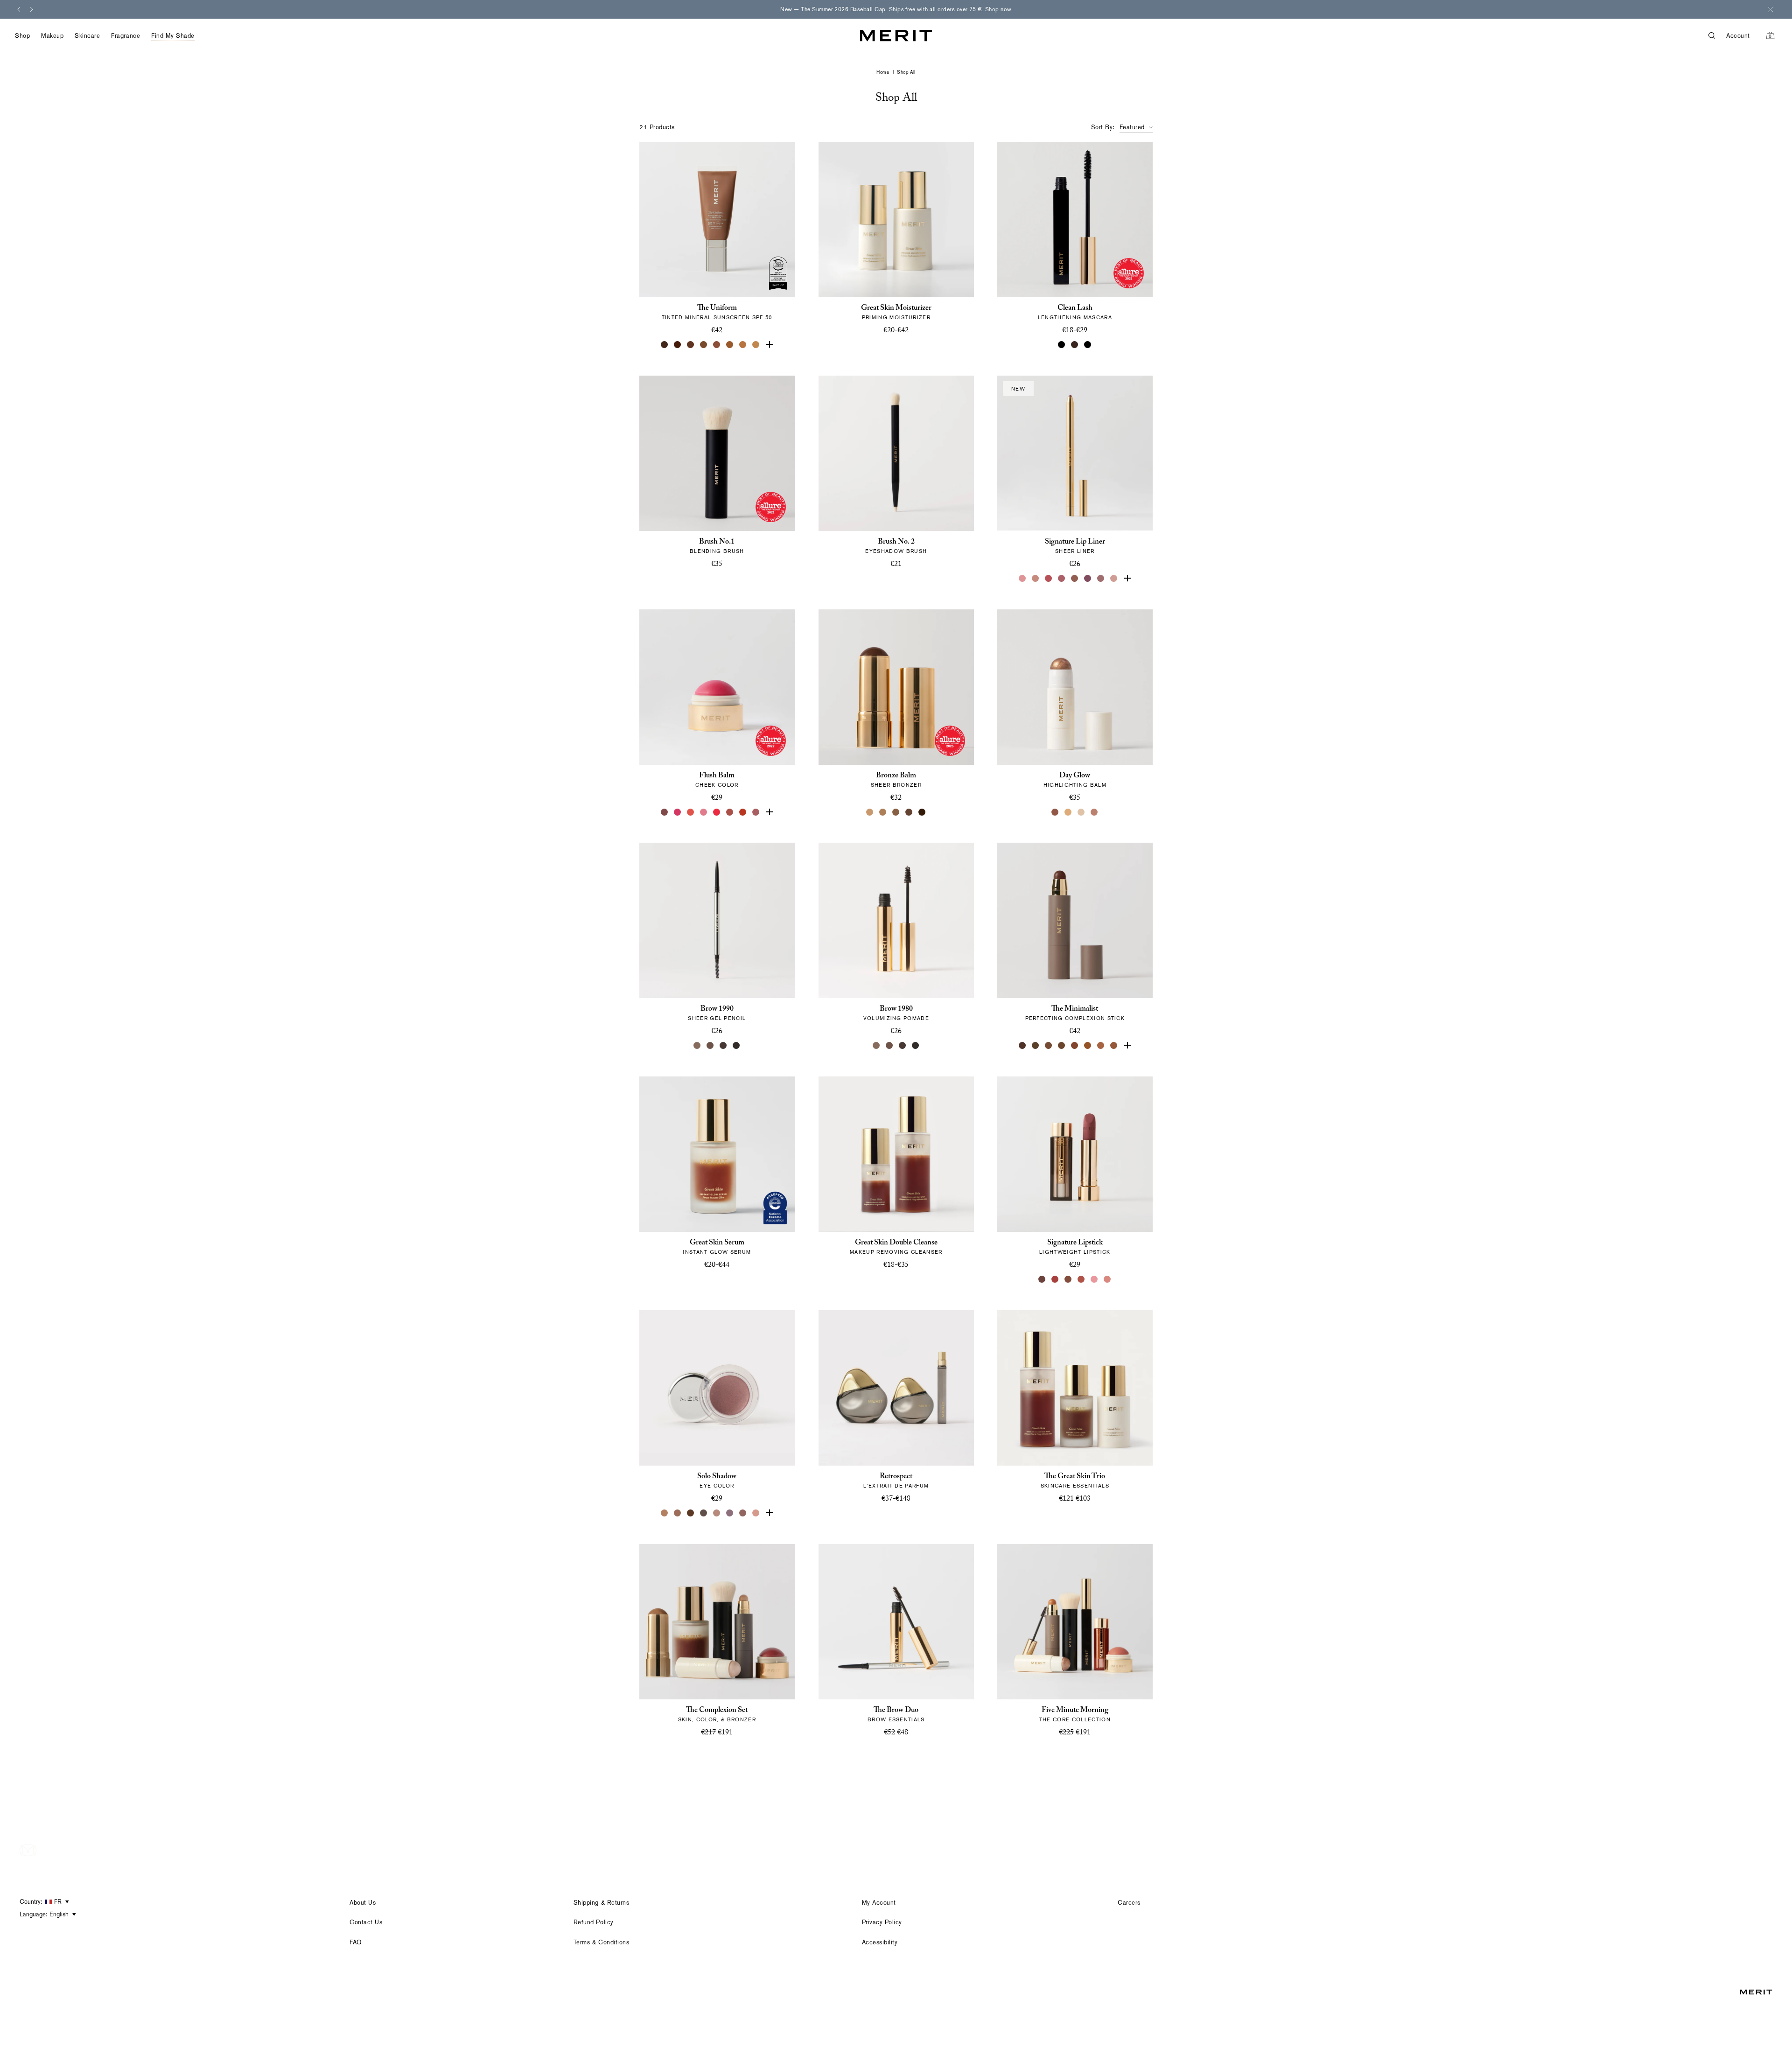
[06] (704, 345)
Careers (1129, 1903)
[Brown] (1075, 345)
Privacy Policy (882, 1922)
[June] (1036, 579)
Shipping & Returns (601, 1903)
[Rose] (1023, 579)
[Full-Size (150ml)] (889, 1279)
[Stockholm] (704, 812)
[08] (717, 345)
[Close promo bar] (1771, 9)
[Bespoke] (1101, 579)
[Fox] (730, 812)
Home (883, 72)
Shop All (906, 72)
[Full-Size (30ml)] (883, 1513)
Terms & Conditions (601, 1942)
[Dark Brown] (723, 1046)
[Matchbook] (769, 1513)
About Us (363, 1903)
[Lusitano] (691, 812)
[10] (730, 345)
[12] (743, 345)
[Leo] (909, 812)
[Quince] (870, 812)
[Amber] (1101, 1046)
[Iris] (743, 1513)
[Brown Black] (916, 1046)
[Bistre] (1023, 1046)
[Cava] (1082, 812)
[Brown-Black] (736, 1046)
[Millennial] (1095, 1279)
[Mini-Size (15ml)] (903, 345)
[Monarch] (922, 812)
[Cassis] (1049, 579)
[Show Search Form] (1717, 36)
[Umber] (1036, 1046)
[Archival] (756, 812)
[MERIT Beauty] (896, 36)
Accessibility (880, 1942)
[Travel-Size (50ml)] (903, 1279)
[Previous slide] (19, 9)
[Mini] (1088, 345)
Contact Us (366, 1922)
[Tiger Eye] (1088, 1046)
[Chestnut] (1114, 1046)
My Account (879, 1903)
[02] (665, 345)
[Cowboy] (1075, 579)
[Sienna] (1127, 1046)
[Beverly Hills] (1114, 579)
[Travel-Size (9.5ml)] (909, 1513)
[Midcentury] (678, 1513)
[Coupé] (1127, 579)
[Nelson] (704, 1513)
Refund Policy (594, 1922)
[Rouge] (717, 812)
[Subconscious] (1062, 579)
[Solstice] (1056, 812)
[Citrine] (1069, 812)
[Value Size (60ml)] (896, 1513)
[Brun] (691, 1513)
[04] (691, 345)
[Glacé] (756, 1513)
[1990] (1069, 1279)
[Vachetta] (665, 1513)
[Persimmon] (743, 812)
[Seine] (896, 812)
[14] (756, 345)
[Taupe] (697, 1046)
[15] (769, 345)
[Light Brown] (710, 1046)
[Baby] (1108, 1279)
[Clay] (883, 812)
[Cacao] (1049, 1046)
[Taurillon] (1075, 1046)
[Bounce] (1095, 812)
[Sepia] (1062, 1046)
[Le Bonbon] (678, 812)
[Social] (730, 1513)
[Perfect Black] (1062, 345)
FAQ (356, 1942)
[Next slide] (32, 9)
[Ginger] (1082, 1279)
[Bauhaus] (1088, 579)
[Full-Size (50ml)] (889, 345)
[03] (678, 345)
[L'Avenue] (1056, 1279)
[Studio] (717, 1513)
